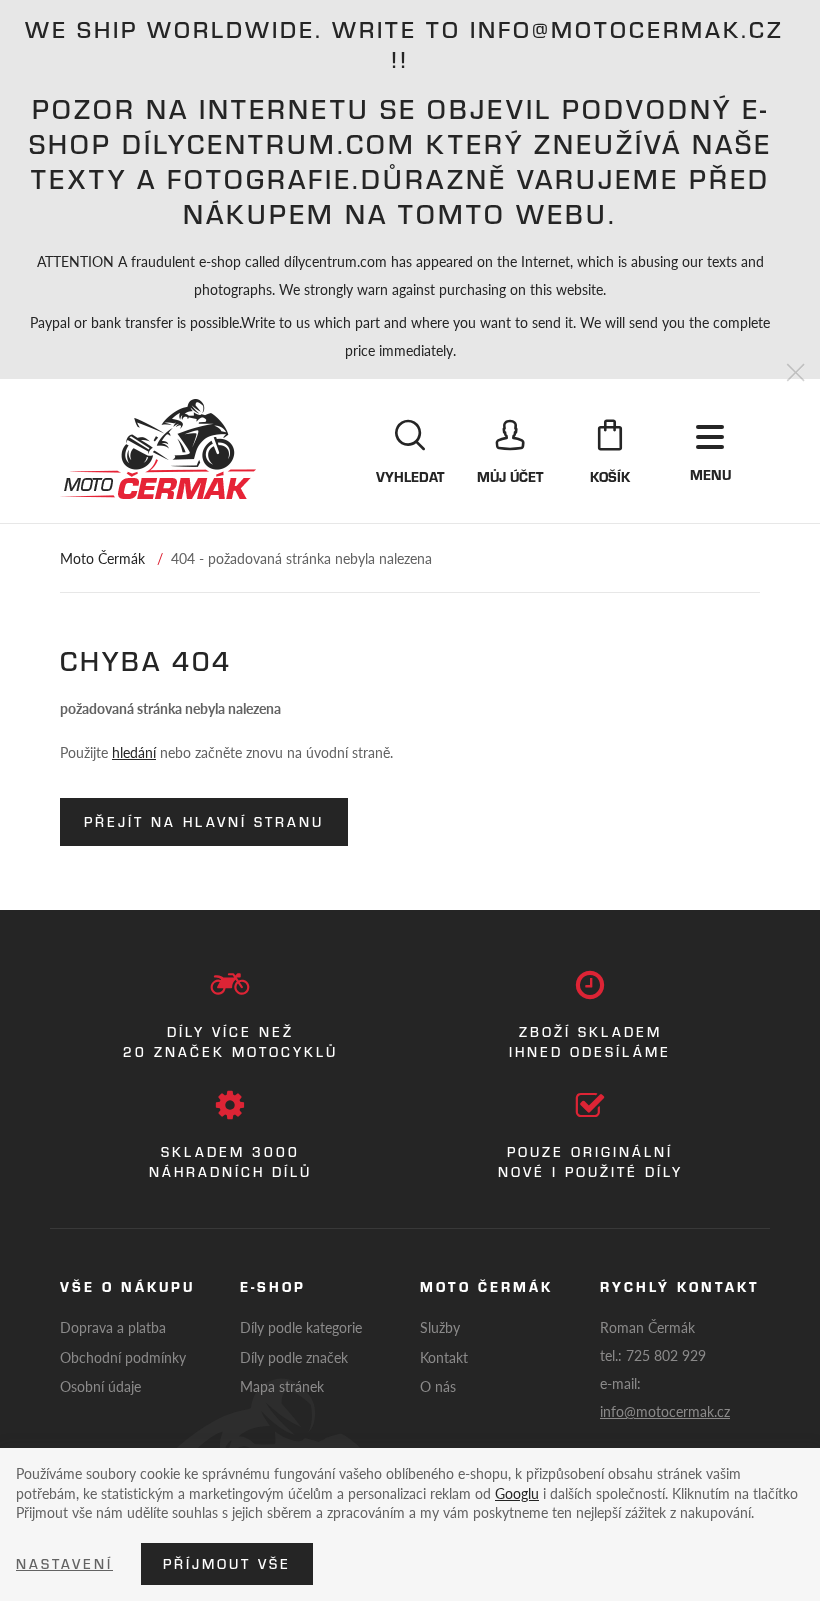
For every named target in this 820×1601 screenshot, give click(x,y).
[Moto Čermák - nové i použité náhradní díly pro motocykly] (158, 449)
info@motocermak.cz (665, 1411)
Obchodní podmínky (123, 1357)
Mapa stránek (282, 1386)
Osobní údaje (100, 1386)
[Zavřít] (795, 373)
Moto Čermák (102, 558)
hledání (134, 752)
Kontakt (444, 1357)
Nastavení (64, 1564)
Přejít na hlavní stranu (204, 822)
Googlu (517, 1493)
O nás (438, 1386)
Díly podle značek (294, 1357)
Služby (440, 1327)
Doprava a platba (113, 1327)
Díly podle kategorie (301, 1327)
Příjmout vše (227, 1564)
